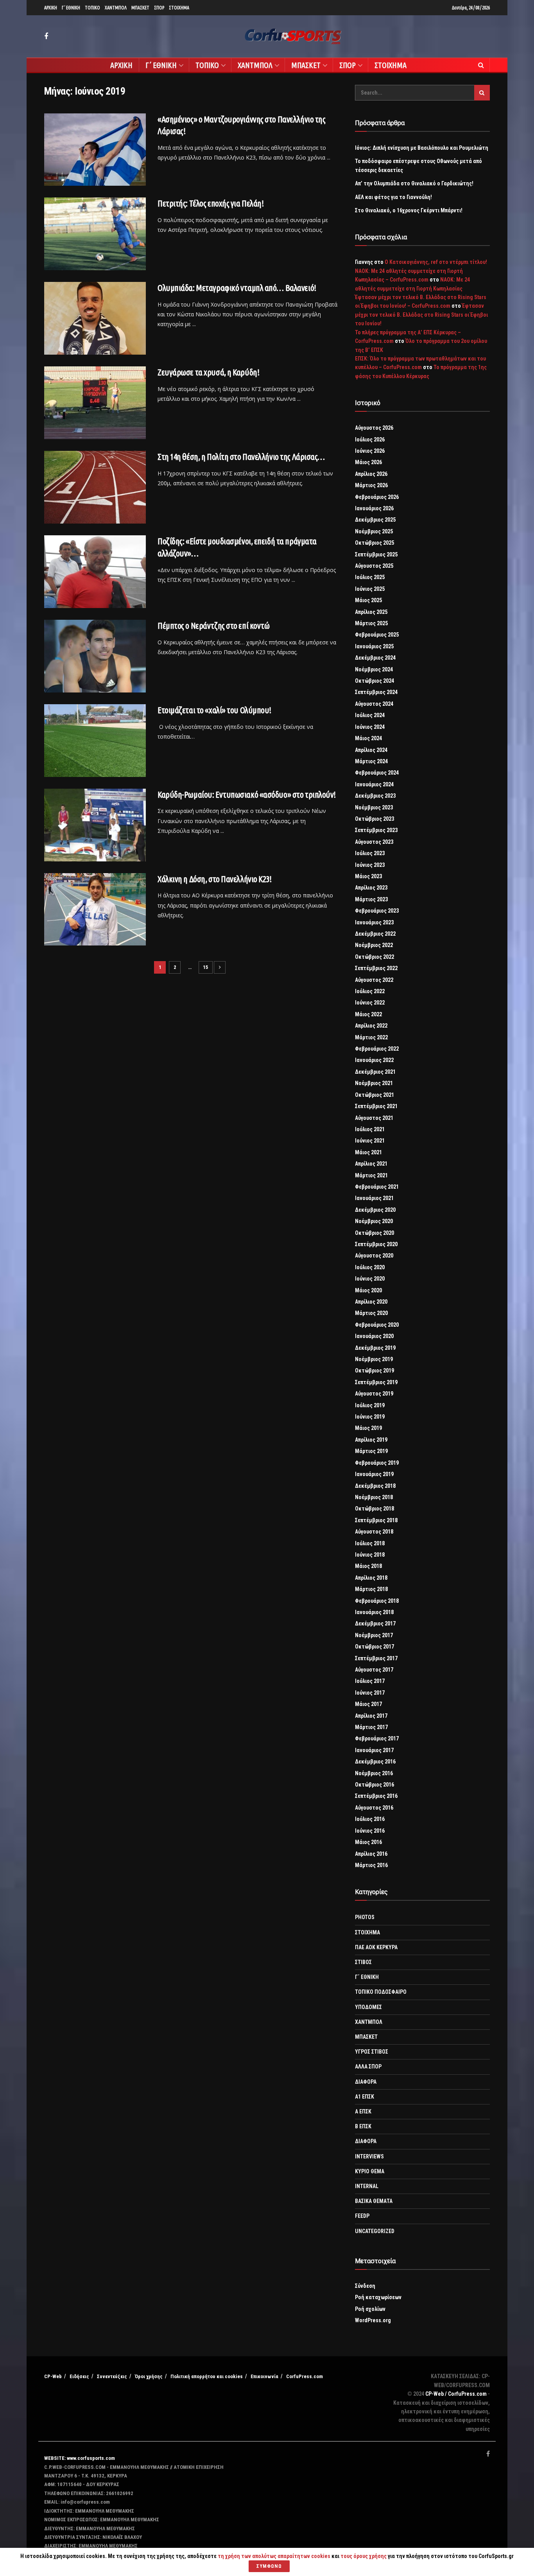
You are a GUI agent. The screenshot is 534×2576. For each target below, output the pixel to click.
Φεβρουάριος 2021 (377, 1187)
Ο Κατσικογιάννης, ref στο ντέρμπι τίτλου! (436, 262)
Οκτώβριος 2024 (375, 681)
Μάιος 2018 (368, 1566)
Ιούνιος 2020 (370, 1279)
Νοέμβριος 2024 (374, 669)
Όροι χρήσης (149, 2376)
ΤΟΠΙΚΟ (92, 8)
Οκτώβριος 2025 (375, 543)
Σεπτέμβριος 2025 (376, 554)
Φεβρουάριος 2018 (377, 1601)
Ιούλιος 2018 (370, 1543)
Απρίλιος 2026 (371, 474)
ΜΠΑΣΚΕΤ (140, 8)
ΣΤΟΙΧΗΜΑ (179, 8)
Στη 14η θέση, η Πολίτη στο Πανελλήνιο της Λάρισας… (241, 457)
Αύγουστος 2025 (374, 566)
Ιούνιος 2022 (370, 1003)
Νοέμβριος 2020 (374, 1221)
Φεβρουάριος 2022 (377, 1049)
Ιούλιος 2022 (370, 991)
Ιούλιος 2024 (370, 715)
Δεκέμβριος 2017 (375, 1623)
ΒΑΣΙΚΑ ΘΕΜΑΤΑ (374, 2201)
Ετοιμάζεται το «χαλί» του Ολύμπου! (214, 710)
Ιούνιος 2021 (370, 1141)
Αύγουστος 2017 (374, 1670)
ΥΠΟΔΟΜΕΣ (368, 2007)
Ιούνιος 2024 (370, 727)
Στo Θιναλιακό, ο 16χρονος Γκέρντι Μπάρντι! (409, 210)
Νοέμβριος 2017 (374, 1635)
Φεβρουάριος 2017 (377, 1738)
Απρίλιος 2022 (371, 1026)
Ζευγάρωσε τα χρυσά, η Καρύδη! (208, 372)
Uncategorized (375, 2231)
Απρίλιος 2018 (371, 1578)
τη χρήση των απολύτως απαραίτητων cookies (274, 2556)
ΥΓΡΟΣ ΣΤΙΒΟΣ (372, 2052)
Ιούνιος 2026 (370, 451)
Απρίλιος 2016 (371, 1854)
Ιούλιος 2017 (370, 1681)
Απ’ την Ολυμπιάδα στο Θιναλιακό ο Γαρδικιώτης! (414, 183)
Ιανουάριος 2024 (374, 784)
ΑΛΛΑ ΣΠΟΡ (368, 2067)
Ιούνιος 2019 (370, 1417)
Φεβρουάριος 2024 (377, 773)
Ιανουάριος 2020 (374, 1336)
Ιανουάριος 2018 (374, 1612)
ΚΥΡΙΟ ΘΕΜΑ (370, 2171)
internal (367, 2186)
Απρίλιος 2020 (371, 1302)
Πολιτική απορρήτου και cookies (207, 2376)
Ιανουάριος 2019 (374, 1474)
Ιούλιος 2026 (370, 439)
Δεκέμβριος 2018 (375, 1486)
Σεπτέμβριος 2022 (376, 968)
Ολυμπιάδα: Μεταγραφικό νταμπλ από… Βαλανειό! (237, 288)
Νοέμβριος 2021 (374, 1083)
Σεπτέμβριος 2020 (376, 1244)
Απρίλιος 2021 (371, 1164)
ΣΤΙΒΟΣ (363, 1962)
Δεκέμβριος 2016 (375, 1762)
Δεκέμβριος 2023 (375, 796)
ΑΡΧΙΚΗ (51, 8)
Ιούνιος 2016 (370, 1831)
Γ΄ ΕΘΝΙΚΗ (71, 8)
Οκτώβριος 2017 (375, 1647)
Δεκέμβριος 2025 (375, 520)
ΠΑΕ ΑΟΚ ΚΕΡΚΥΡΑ (376, 1947)
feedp (362, 2216)
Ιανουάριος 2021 (374, 1198)
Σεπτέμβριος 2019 (376, 1382)
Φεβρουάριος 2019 (377, 1463)
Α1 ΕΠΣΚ (365, 2097)
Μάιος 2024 (368, 738)
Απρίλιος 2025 (371, 612)
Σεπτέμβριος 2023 (376, 830)
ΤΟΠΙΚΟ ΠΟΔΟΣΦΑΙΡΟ (381, 1992)
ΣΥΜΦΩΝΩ (269, 2566)
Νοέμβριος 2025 (374, 531)
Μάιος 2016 (368, 1842)
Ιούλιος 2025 (370, 577)
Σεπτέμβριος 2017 (376, 1658)
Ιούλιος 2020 (370, 1267)
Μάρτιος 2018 (371, 1589)
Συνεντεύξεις (112, 2376)
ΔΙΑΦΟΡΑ (366, 2082)
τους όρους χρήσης (364, 2556)
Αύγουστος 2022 (374, 980)
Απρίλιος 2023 (371, 888)
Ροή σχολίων (370, 2309)
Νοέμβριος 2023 (374, 807)
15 (206, 967)
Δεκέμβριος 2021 (375, 1072)
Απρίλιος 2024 (371, 750)
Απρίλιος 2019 (371, 1440)
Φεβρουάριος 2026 (377, 497)
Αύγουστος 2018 (374, 1532)
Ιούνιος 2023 (370, 865)
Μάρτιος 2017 (371, 1727)
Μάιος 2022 (368, 1014)
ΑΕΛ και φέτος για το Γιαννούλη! (393, 197)
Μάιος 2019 (368, 1428)
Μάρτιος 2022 (371, 1037)
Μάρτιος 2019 (371, 1451)
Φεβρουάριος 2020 (377, 1325)
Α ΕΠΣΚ (363, 2111)
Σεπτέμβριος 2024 (376, 692)
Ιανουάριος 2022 (374, 1060)
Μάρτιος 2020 (371, 1313)
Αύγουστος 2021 (374, 1118)
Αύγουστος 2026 (374, 428)
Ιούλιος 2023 (370, 853)
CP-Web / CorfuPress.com (456, 2394)
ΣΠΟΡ (159, 8)
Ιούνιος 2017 (370, 1693)
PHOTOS (365, 1917)
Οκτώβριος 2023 (375, 819)
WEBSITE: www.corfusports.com (80, 2458)
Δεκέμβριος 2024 (375, 658)
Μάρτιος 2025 (371, 623)
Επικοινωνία (264, 2376)
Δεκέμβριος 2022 (375, 934)
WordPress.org (373, 2320)
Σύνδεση (365, 2286)
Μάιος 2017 (368, 1704)
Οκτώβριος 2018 (375, 1509)
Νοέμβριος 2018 (374, 1497)
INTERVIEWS (369, 2156)
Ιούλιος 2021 (370, 1129)
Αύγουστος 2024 (374, 704)
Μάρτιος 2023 (371, 899)
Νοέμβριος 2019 (374, 1359)
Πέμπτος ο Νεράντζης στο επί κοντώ (213, 625)
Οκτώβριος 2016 (375, 1785)
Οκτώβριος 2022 (375, 957)
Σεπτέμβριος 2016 (376, 1796)
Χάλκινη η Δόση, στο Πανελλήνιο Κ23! (215, 879)
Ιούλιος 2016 (370, 1819)
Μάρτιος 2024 (371, 761)
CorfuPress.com (305, 2376)
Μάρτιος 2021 (371, 1175)
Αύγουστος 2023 (374, 842)
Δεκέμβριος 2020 (375, 1210)
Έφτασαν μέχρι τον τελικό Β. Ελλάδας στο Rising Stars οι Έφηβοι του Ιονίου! (421, 315)
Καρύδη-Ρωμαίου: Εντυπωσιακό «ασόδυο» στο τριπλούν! (247, 794)
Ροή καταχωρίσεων (378, 2297)
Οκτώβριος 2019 (375, 1371)
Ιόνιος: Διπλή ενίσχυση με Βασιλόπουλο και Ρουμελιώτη (422, 148)
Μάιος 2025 (368, 600)
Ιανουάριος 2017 (374, 1750)
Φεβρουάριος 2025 (377, 635)
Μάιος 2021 (368, 1152)
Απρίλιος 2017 (371, 1716)
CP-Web (53, 2376)
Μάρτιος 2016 (371, 1865)
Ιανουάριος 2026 (374, 508)
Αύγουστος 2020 (374, 1256)
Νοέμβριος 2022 (374, 945)
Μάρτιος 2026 (371, 485)
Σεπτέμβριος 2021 (376, 1106)
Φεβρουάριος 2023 (377, 911)
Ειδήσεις (79, 2376)
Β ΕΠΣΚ (363, 2126)
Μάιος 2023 (368, 876)
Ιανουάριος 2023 (374, 922)
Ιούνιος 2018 (370, 1555)
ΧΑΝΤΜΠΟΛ (116, 8)
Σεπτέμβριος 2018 (376, 1520)
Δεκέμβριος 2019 (375, 1348)
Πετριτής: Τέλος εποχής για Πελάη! (211, 203)
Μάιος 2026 (368, 462)
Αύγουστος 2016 (374, 1808)
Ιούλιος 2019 (370, 1405)
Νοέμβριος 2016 (374, 1773)
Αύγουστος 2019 (374, 1394)
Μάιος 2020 (368, 1290)
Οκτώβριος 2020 (375, 1233)
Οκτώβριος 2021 (375, 1095)
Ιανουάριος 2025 (374, 646)
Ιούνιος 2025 (370, 589)
